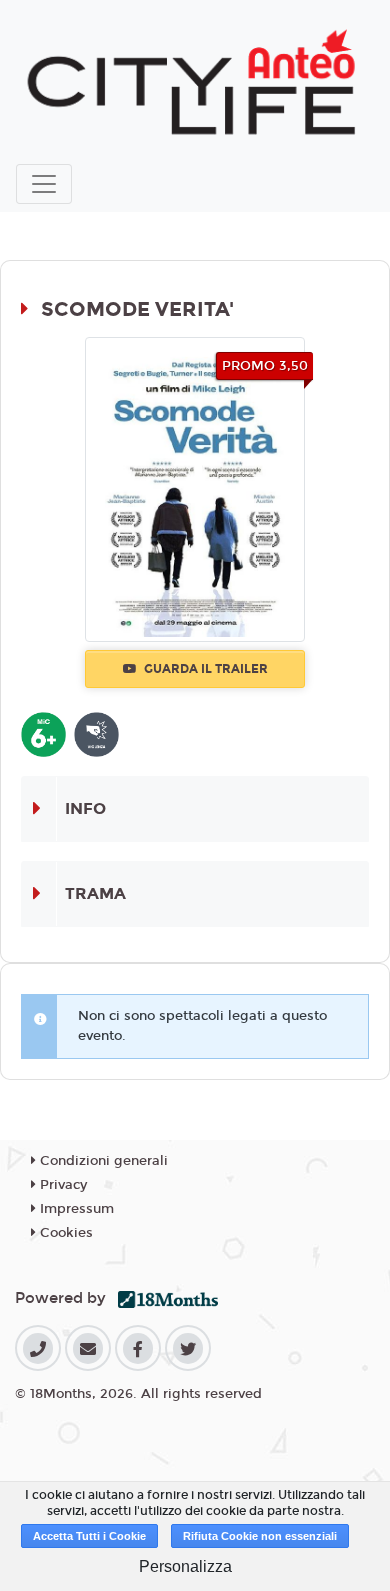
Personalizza (185, 1566)
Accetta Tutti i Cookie (89, 1536)
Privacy (61, 1185)
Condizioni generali (102, 1161)
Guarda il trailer (204, 669)
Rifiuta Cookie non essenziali (260, 1536)
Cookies (64, 1233)
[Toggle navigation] (44, 184)
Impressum (75, 1209)
